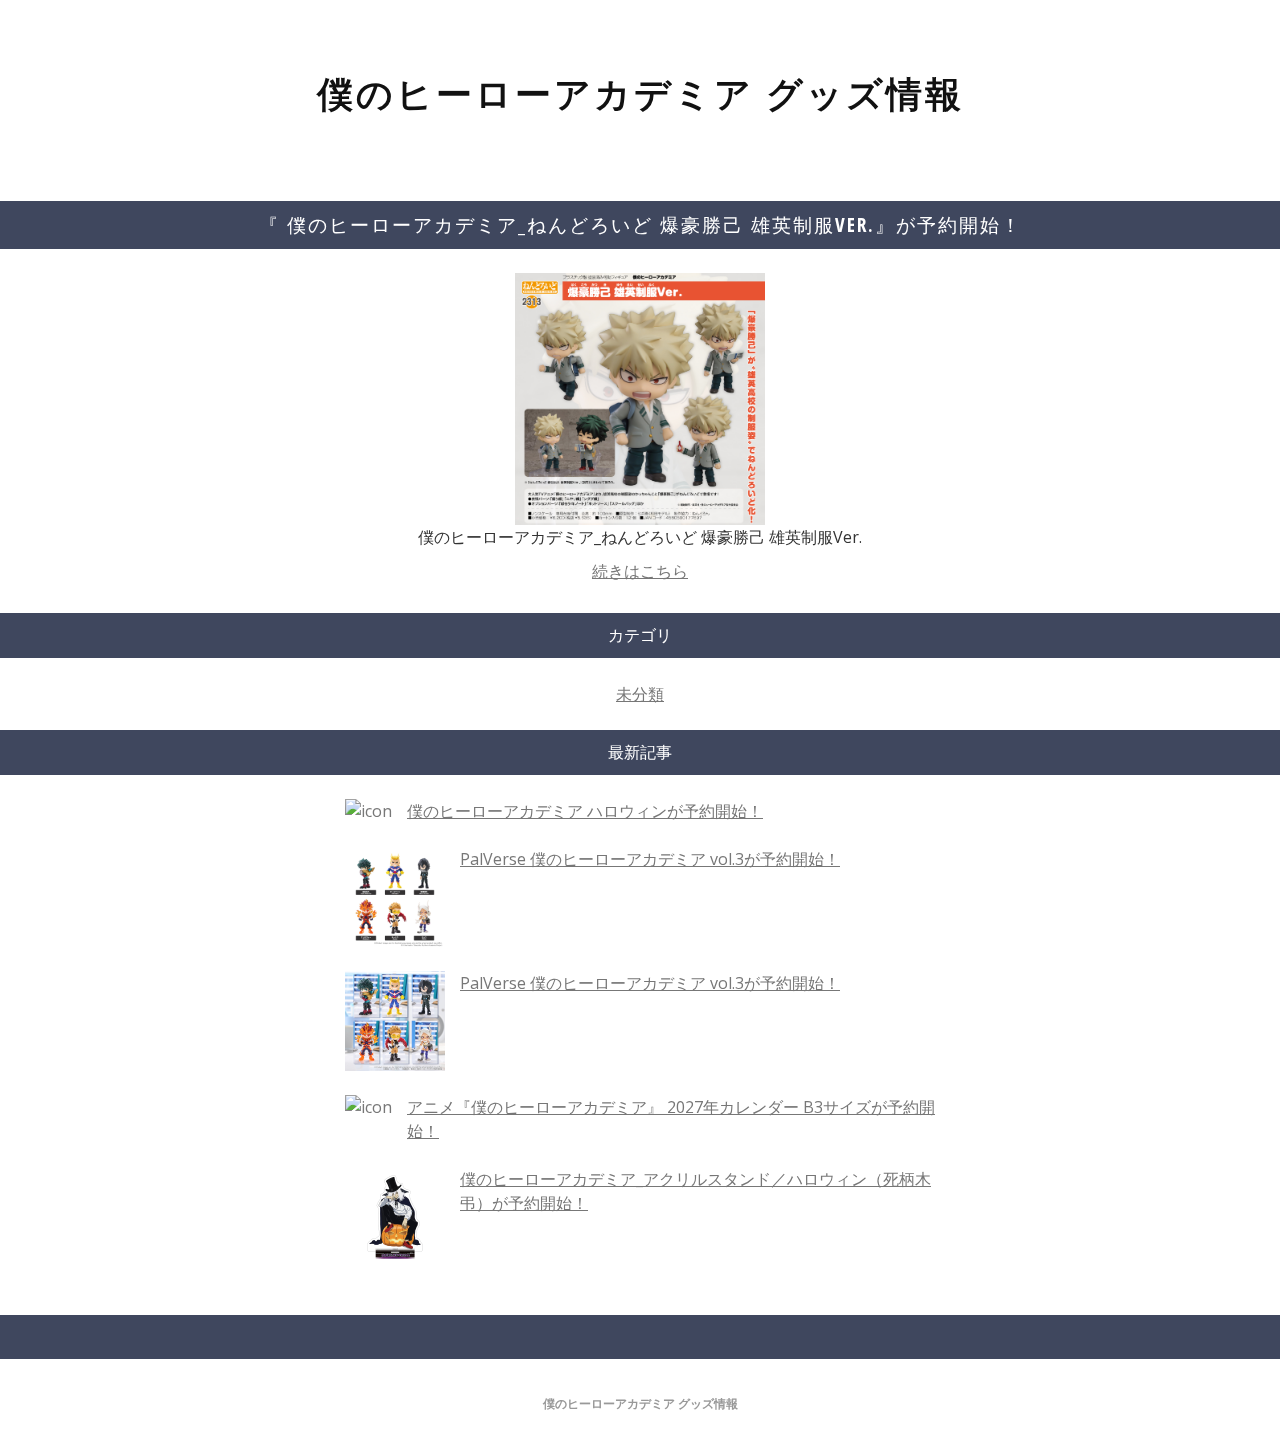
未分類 (640, 694)
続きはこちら (640, 571)
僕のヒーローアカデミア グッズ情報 (640, 93)
